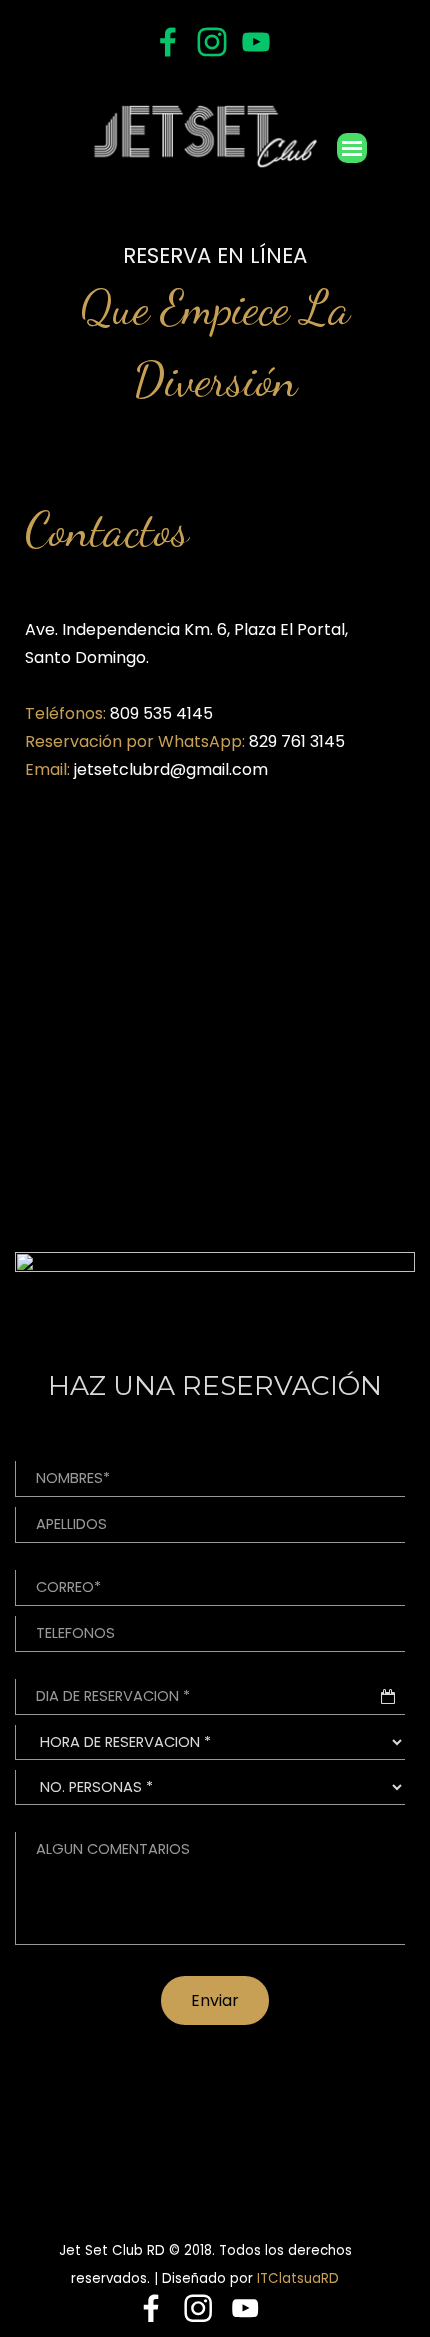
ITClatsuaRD (298, 2278)
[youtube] (256, 42)
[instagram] (212, 42)
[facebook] (168, 42)
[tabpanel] (215, 328)
